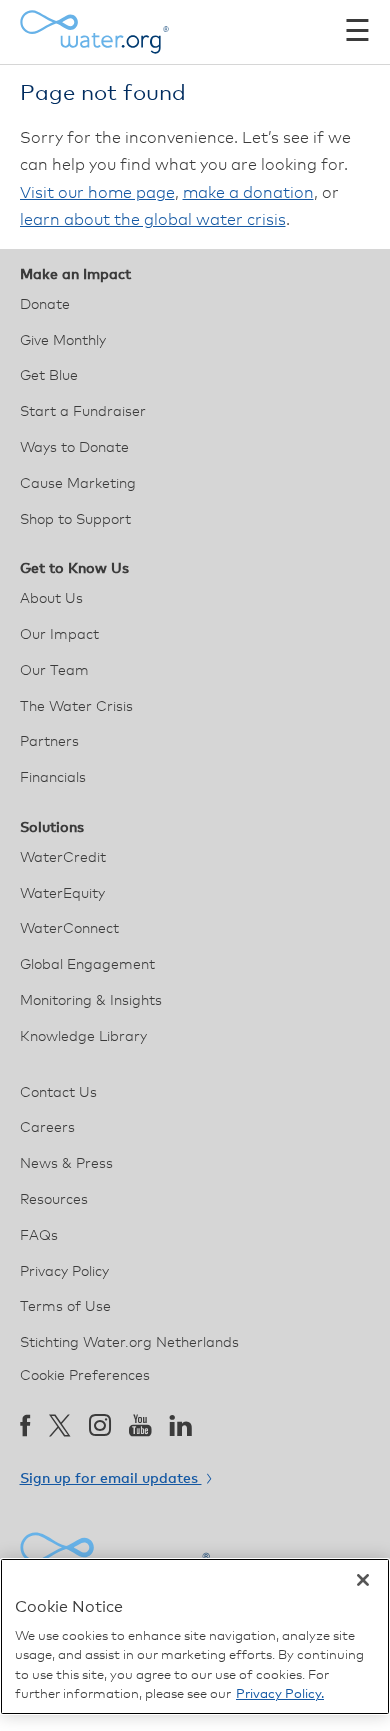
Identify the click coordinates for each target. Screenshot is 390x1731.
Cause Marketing (78, 484)
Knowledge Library (83, 1037)
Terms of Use (65, 1307)
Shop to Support (75, 520)
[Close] (363, 1580)
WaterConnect (69, 929)
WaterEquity (62, 894)
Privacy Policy (64, 1272)
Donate (45, 305)
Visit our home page (97, 193)
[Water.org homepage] (95, 32)
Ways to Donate (74, 448)
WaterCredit (63, 858)
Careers (47, 1128)
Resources (54, 1200)
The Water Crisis (76, 707)
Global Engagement (87, 965)
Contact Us (58, 1093)
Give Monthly (63, 341)
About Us (51, 599)
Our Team (54, 671)
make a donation (248, 193)
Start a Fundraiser (83, 412)
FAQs (39, 1236)
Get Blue (49, 376)
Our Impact (59, 635)
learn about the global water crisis (153, 220)
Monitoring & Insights (91, 1001)
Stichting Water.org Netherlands (129, 1343)
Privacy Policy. (280, 1694)
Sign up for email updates (111, 1479)
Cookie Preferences (85, 1376)
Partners (49, 742)
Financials (53, 778)
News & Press (66, 1164)
